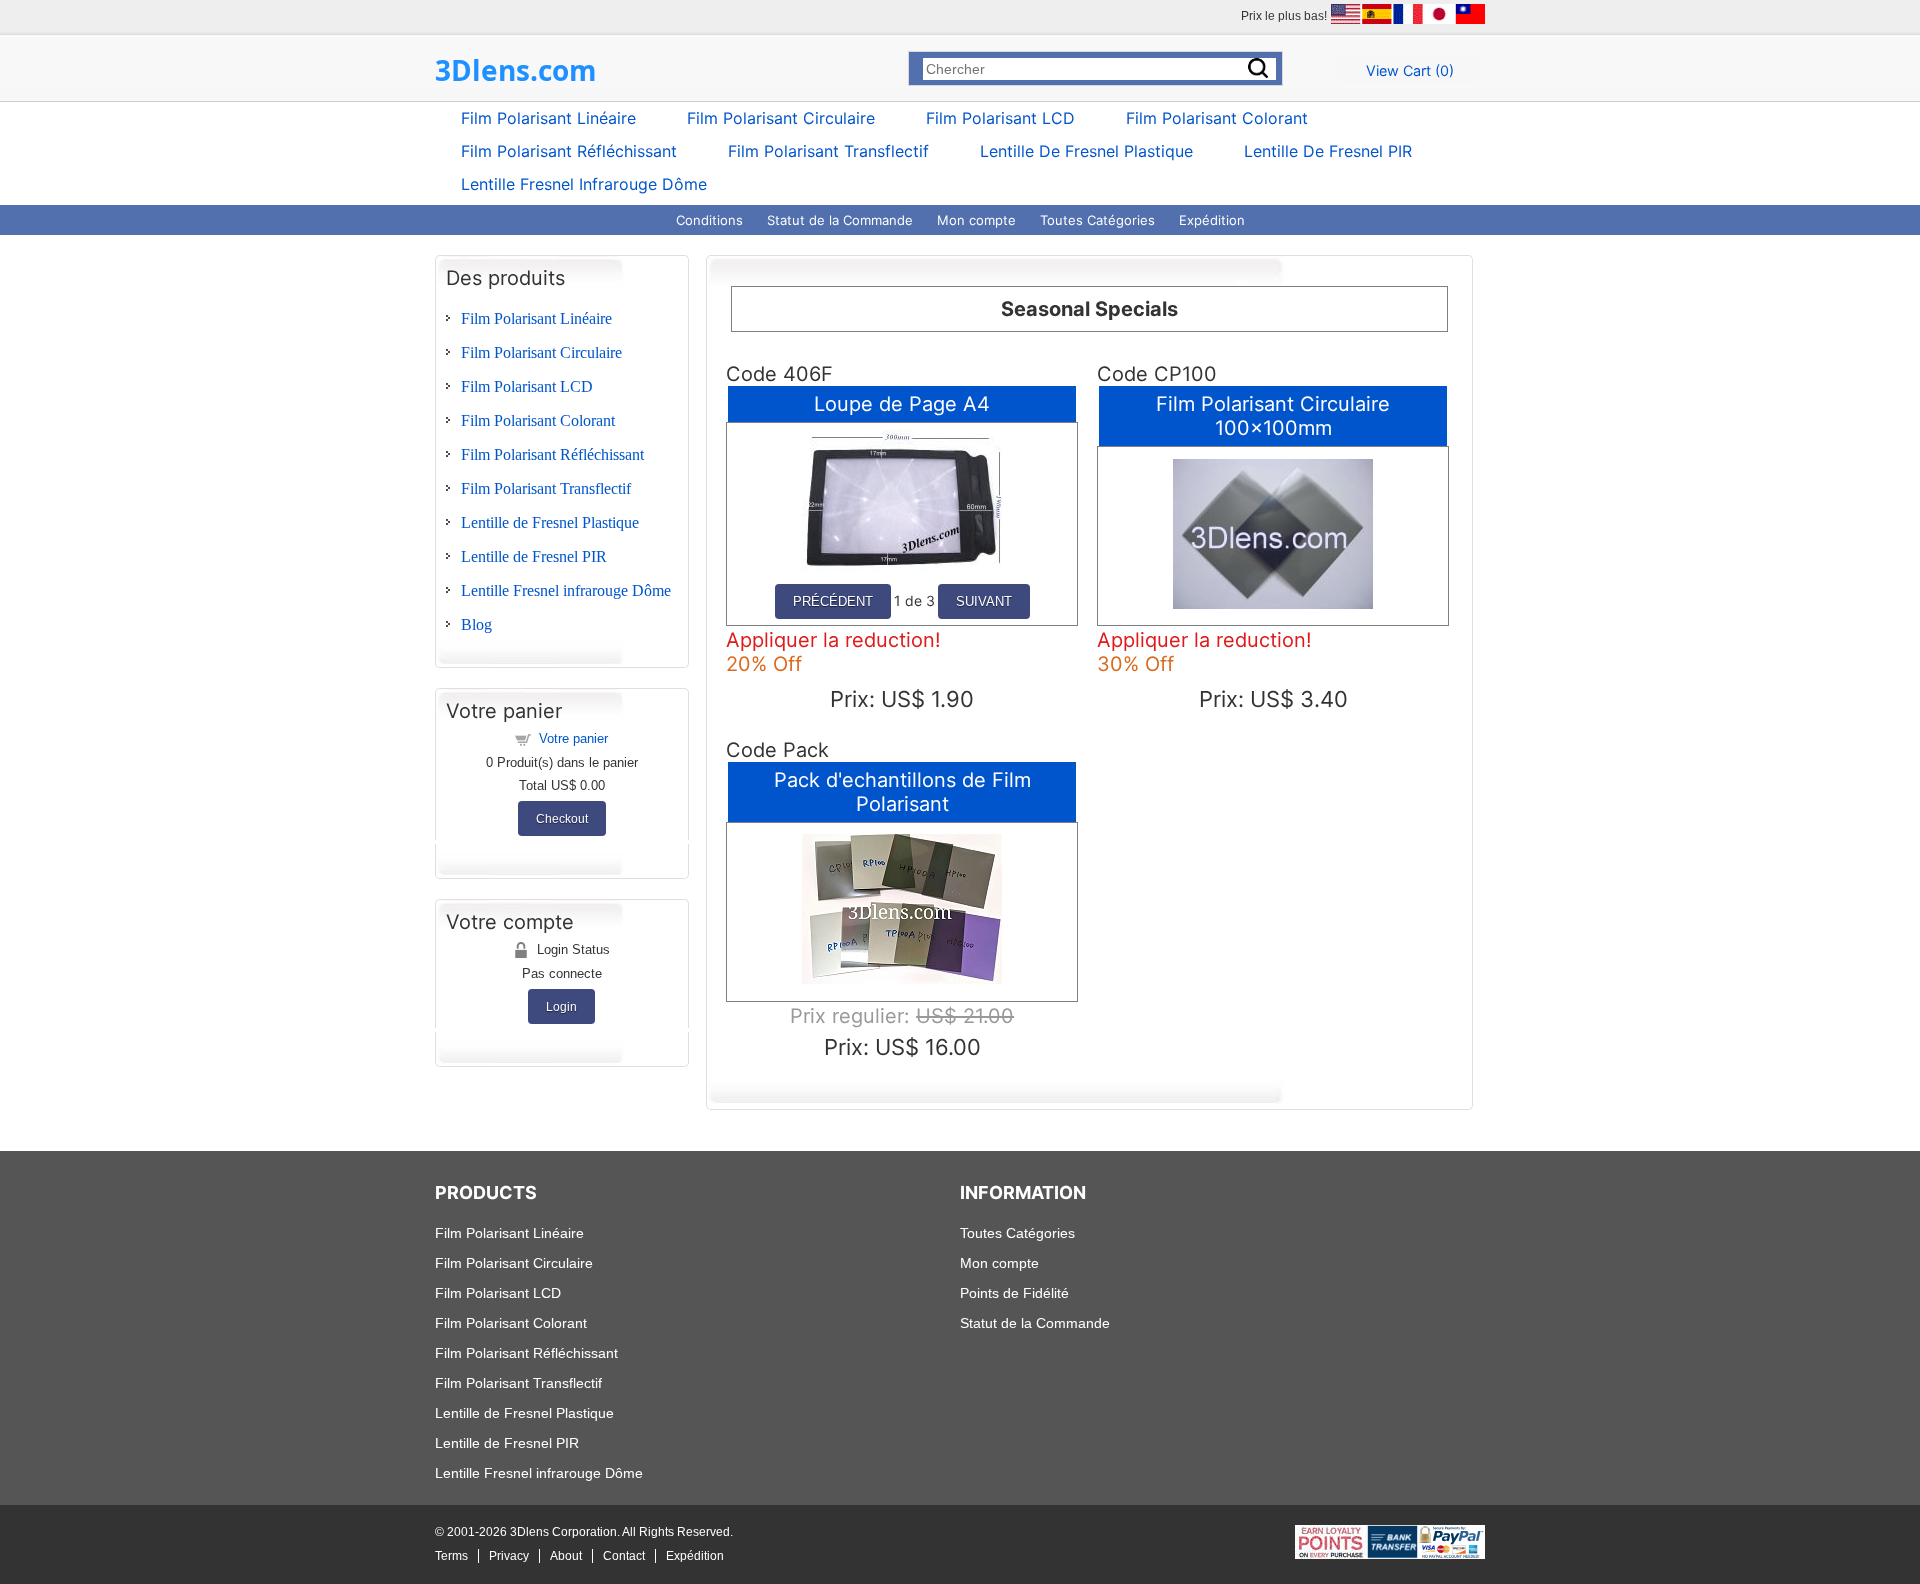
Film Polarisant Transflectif (828, 151)
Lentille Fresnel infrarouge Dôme (584, 184)
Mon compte (976, 220)
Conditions (709, 220)
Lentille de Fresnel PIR (1328, 151)
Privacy (509, 1556)
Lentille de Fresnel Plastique (1086, 151)
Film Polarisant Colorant (1217, 118)
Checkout (562, 818)
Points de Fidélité (1014, 1293)
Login (561, 1006)
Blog (476, 624)
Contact (624, 1556)
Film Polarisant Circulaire (781, 118)
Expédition (1212, 220)
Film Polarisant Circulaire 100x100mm (1273, 416)
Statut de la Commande (840, 220)
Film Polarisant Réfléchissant (569, 151)
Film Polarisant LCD (1000, 118)
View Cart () (1410, 70)
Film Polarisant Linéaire (548, 118)
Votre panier (573, 738)
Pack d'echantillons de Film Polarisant (902, 792)
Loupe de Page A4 (902, 404)
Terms (451, 1556)
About (566, 1556)
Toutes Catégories (1097, 220)
